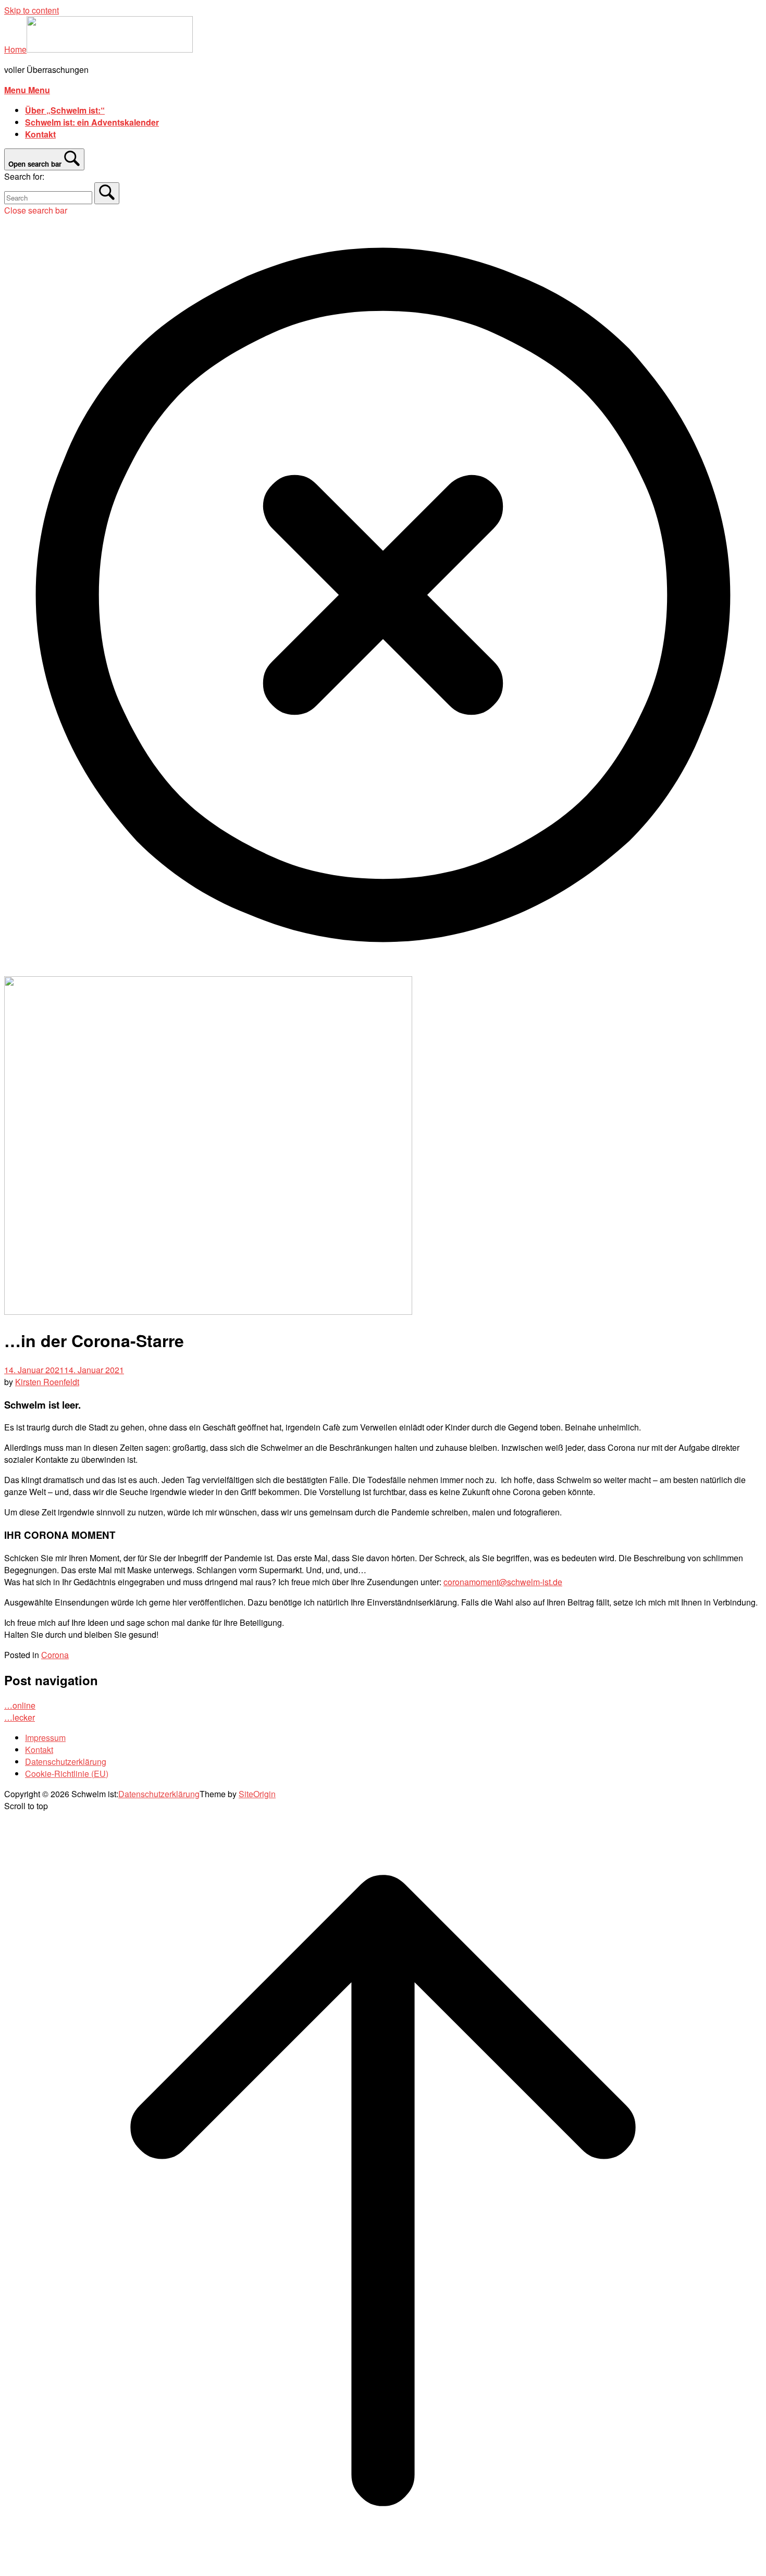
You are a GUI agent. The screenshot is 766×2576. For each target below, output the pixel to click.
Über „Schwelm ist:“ (65, 110)
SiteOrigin (257, 1794)
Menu (27, 90)
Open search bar (35, 164)
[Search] (107, 193)
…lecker (20, 1717)
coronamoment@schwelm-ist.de (503, 1582)
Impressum (45, 1738)
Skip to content (32, 10)
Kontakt (40, 134)
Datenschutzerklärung (66, 1762)
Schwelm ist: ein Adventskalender (92, 122)
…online (20, 1705)
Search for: (24, 176)
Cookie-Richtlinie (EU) (67, 1774)
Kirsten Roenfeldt (47, 1382)
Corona (55, 1655)
